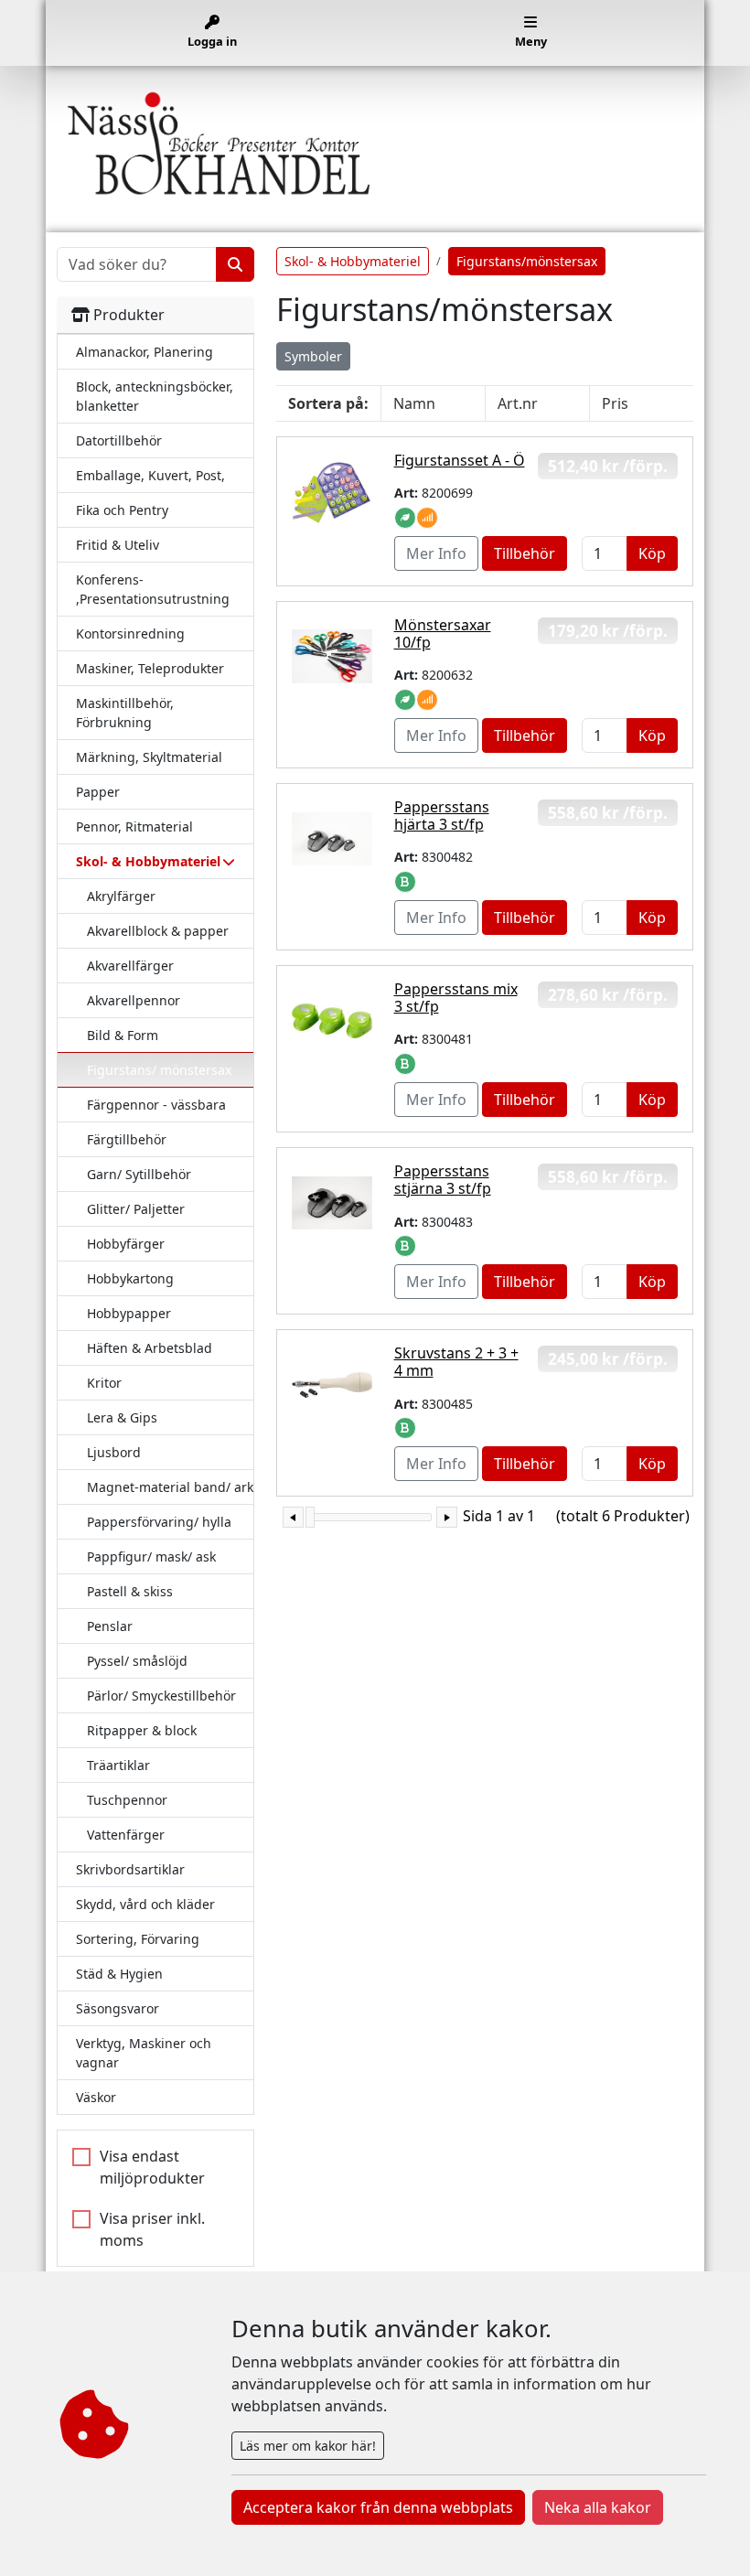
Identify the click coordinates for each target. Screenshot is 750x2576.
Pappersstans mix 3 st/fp (456, 998)
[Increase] (447, 1517)
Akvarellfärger (130, 966)
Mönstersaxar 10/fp (443, 633)
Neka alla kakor (598, 2507)
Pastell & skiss (130, 1591)
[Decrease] (293, 1517)
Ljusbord (114, 1452)
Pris (615, 403)
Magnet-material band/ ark (170, 1487)
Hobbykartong (130, 1278)
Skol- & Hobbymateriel (353, 261)
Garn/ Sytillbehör (139, 1174)
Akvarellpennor (134, 1000)
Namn (414, 403)
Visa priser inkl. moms (152, 2229)
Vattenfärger (126, 1835)
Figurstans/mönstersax (527, 261)
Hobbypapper (129, 1313)
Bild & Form (123, 1035)
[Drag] (310, 1517)
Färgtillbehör (127, 1139)
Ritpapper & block (142, 1730)
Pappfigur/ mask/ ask (151, 1556)
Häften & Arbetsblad (150, 1348)
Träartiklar (118, 1765)
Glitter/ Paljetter (136, 1209)
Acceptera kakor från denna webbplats (378, 2507)
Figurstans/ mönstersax (159, 1070)
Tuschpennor (127, 1800)
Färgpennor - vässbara (156, 1105)
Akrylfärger (121, 896)
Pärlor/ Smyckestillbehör (161, 1696)
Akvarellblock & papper (158, 931)
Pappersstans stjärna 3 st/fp (443, 1180)
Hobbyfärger (126, 1244)
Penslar (110, 1626)
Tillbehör (525, 553)
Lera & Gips (122, 1417)
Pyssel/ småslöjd (137, 1661)
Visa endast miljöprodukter (152, 2167)
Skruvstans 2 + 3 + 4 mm (456, 1362)
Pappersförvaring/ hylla (159, 1522)
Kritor (104, 1383)
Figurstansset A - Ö (460, 460)
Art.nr (518, 403)
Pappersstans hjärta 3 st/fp (442, 816)
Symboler (313, 356)
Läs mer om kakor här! (308, 2446)
